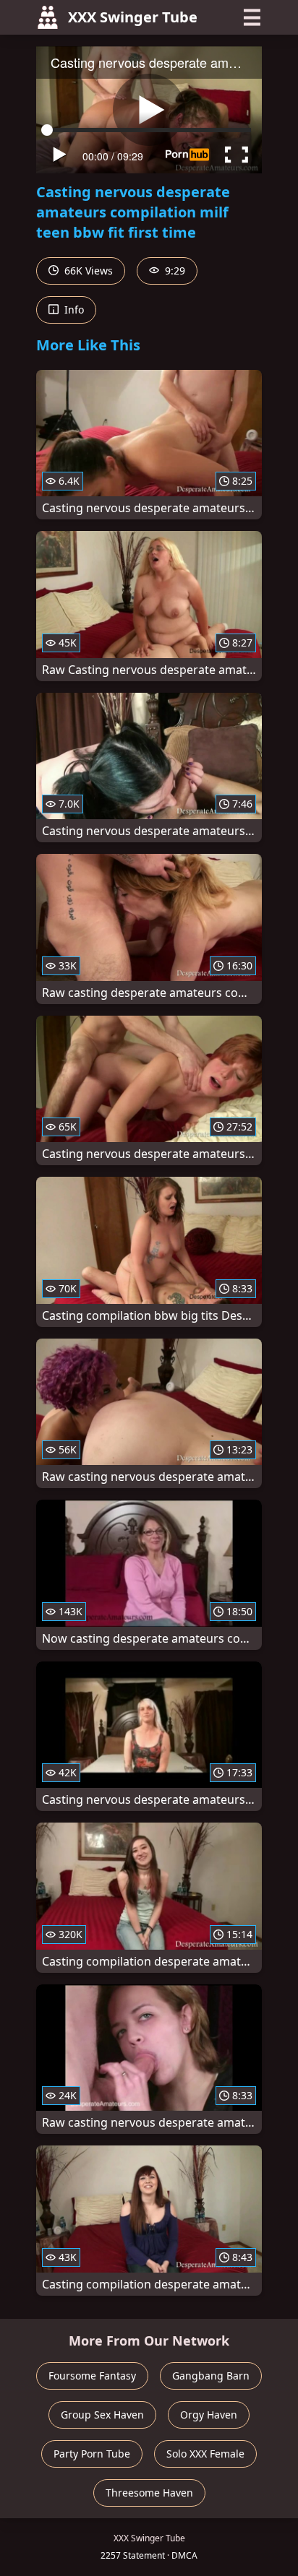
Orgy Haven (209, 2415)
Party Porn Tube (92, 2454)
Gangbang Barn (211, 2376)
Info (73, 310)
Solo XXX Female (205, 2454)
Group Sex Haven (102, 2415)
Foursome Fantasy (92, 2376)
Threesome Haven (149, 2493)
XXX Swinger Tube (133, 17)
